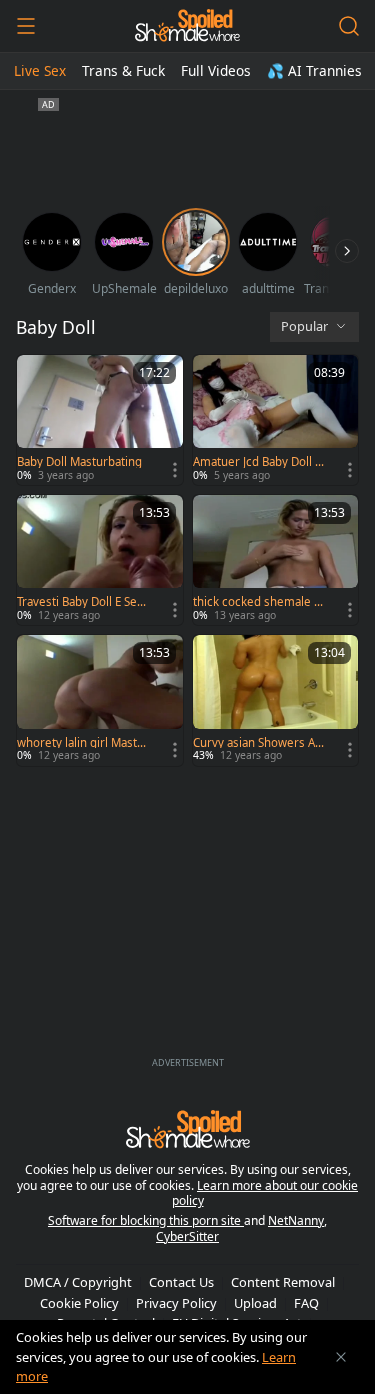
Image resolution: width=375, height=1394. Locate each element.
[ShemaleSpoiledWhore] (187, 26)
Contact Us (181, 1282)
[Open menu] (26, 26)
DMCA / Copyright (78, 1282)
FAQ (306, 1303)
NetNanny (296, 1220)
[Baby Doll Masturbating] (100, 420)
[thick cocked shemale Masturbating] (276, 560)
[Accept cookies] (341, 1357)
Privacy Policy (176, 1303)
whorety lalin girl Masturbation (83, 743)
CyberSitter (187, 1236)
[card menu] (175, 470)
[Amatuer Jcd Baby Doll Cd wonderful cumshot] (276, 420)
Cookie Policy (79, 1303)
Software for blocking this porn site (146, 1220)
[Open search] (349, 26)
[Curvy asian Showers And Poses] (276, 700)
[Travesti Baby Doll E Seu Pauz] (100, 560)
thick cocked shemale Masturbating (258, 602)
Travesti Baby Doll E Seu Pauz (80, 602)
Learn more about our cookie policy (265, 1193)
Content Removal (283, 1282)
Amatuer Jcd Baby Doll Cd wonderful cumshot (257, 462)
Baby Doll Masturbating (79, 462)
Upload (255, 1303)
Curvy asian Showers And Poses (257, 743)
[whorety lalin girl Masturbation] (100, 700)
